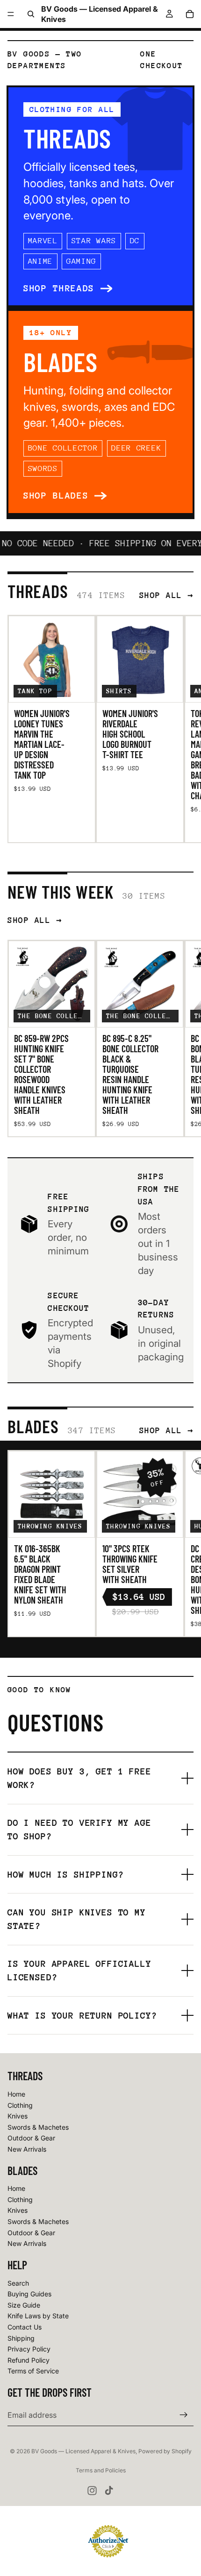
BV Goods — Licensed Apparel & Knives (83, 2451)
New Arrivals (27, 2149)
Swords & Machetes (38, 2127)
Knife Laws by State (38, 2316)
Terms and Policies (101, 2470)
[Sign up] (184, 2415)
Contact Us (25, 2327)
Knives (18, 2116)
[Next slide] (183, 729)
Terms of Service (33, 2371)
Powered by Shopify (165, 2451)
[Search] (31, 14)
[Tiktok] (109, 2491)
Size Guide (24, 2305)
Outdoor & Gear (31, 2138)
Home (16, 2094)
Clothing (20, 2105)
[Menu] (11, 14)
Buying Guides (29, 2294)
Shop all (161, 595)
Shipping (21, 2338)
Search (18, 2283)
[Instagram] (92, 2491)
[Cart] (190, 14)
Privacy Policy (29, 2349)
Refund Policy (29, 2360)
